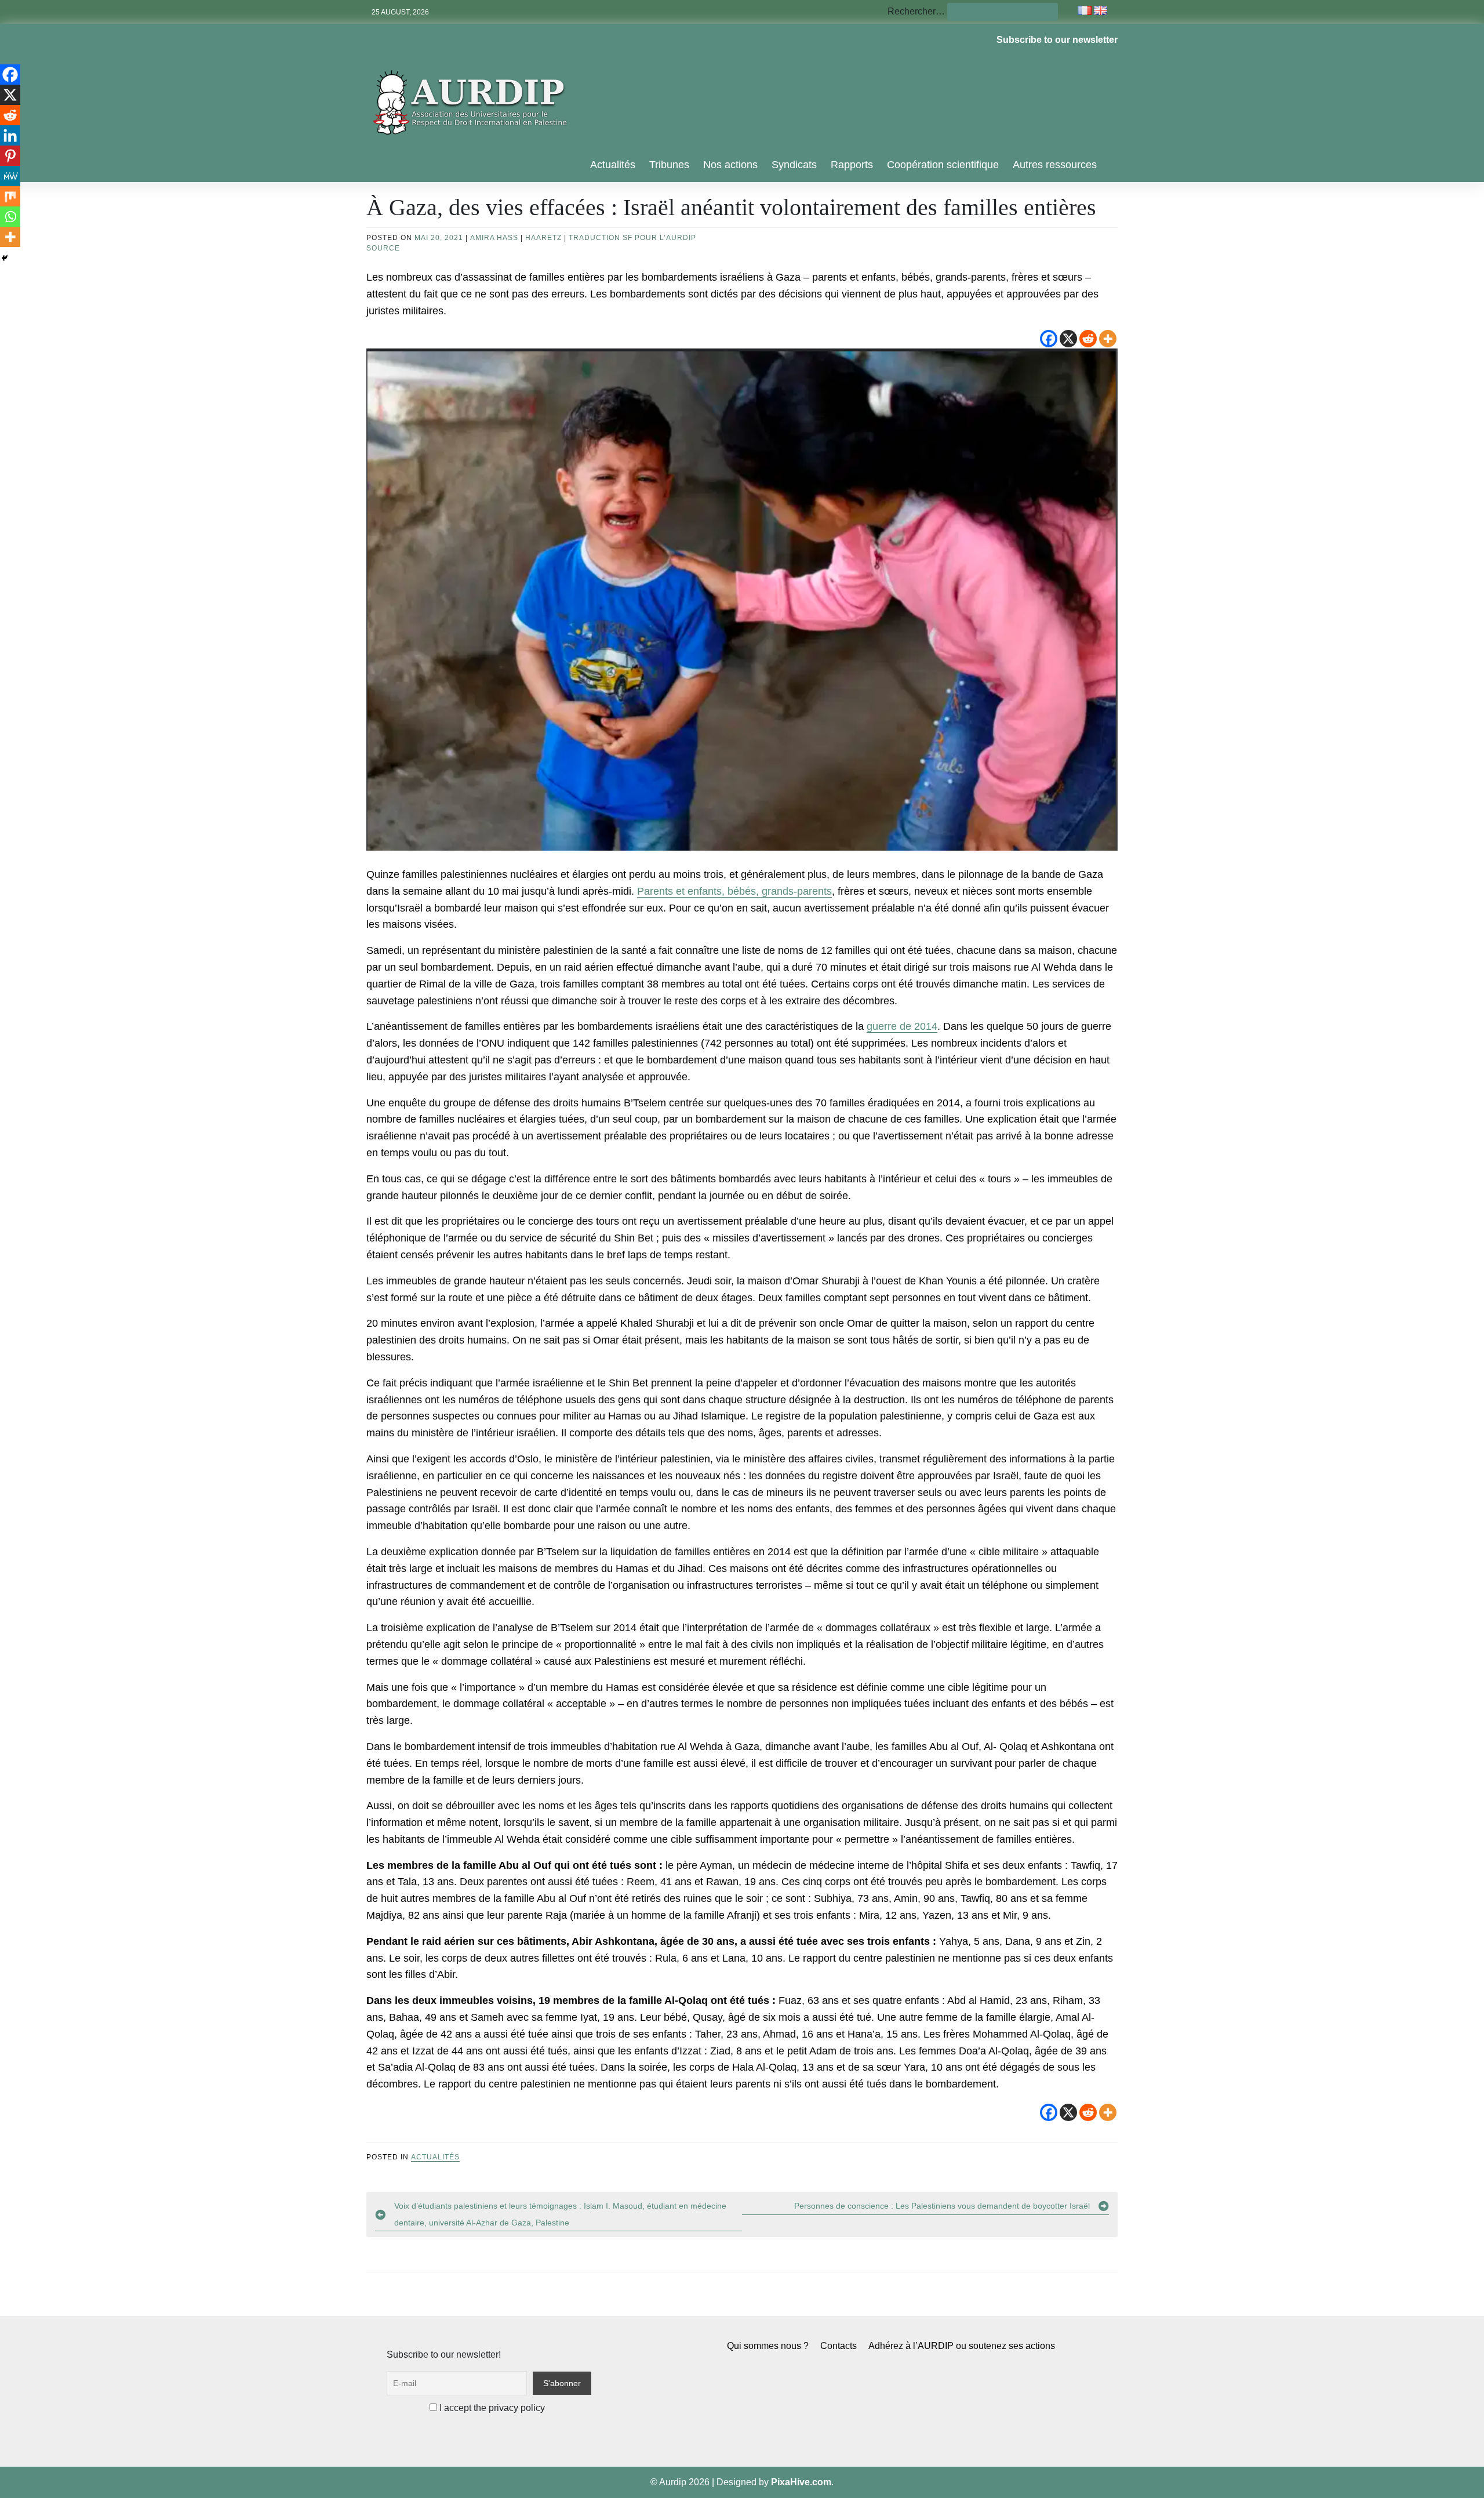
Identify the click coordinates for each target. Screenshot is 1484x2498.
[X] (1068, 339)
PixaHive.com (801, 2482)
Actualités (613, 165)
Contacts (839, 2346)
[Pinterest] (10, 156)
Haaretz (543, 238)
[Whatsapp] (10, 217)
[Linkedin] (10, 135)
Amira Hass (494, 238)
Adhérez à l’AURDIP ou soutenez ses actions (962, 2346)
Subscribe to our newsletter (1057, 40)
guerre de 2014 (902, 1026)
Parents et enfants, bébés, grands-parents (734, 891)
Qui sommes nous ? (768, 2346)
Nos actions (730, 165)
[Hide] (5, 258)
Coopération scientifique (943, 165)
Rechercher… (916, 11)
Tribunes (669, 165)
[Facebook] (1049, 339)
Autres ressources (1055, 165)
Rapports (852, 165)
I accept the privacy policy (491, 2408)
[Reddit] (1088, 339)
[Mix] (10, 196)
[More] (1108, 339)
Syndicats (794, 165)
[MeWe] (10, 176)
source (383, 248)
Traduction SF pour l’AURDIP (632, 238)
